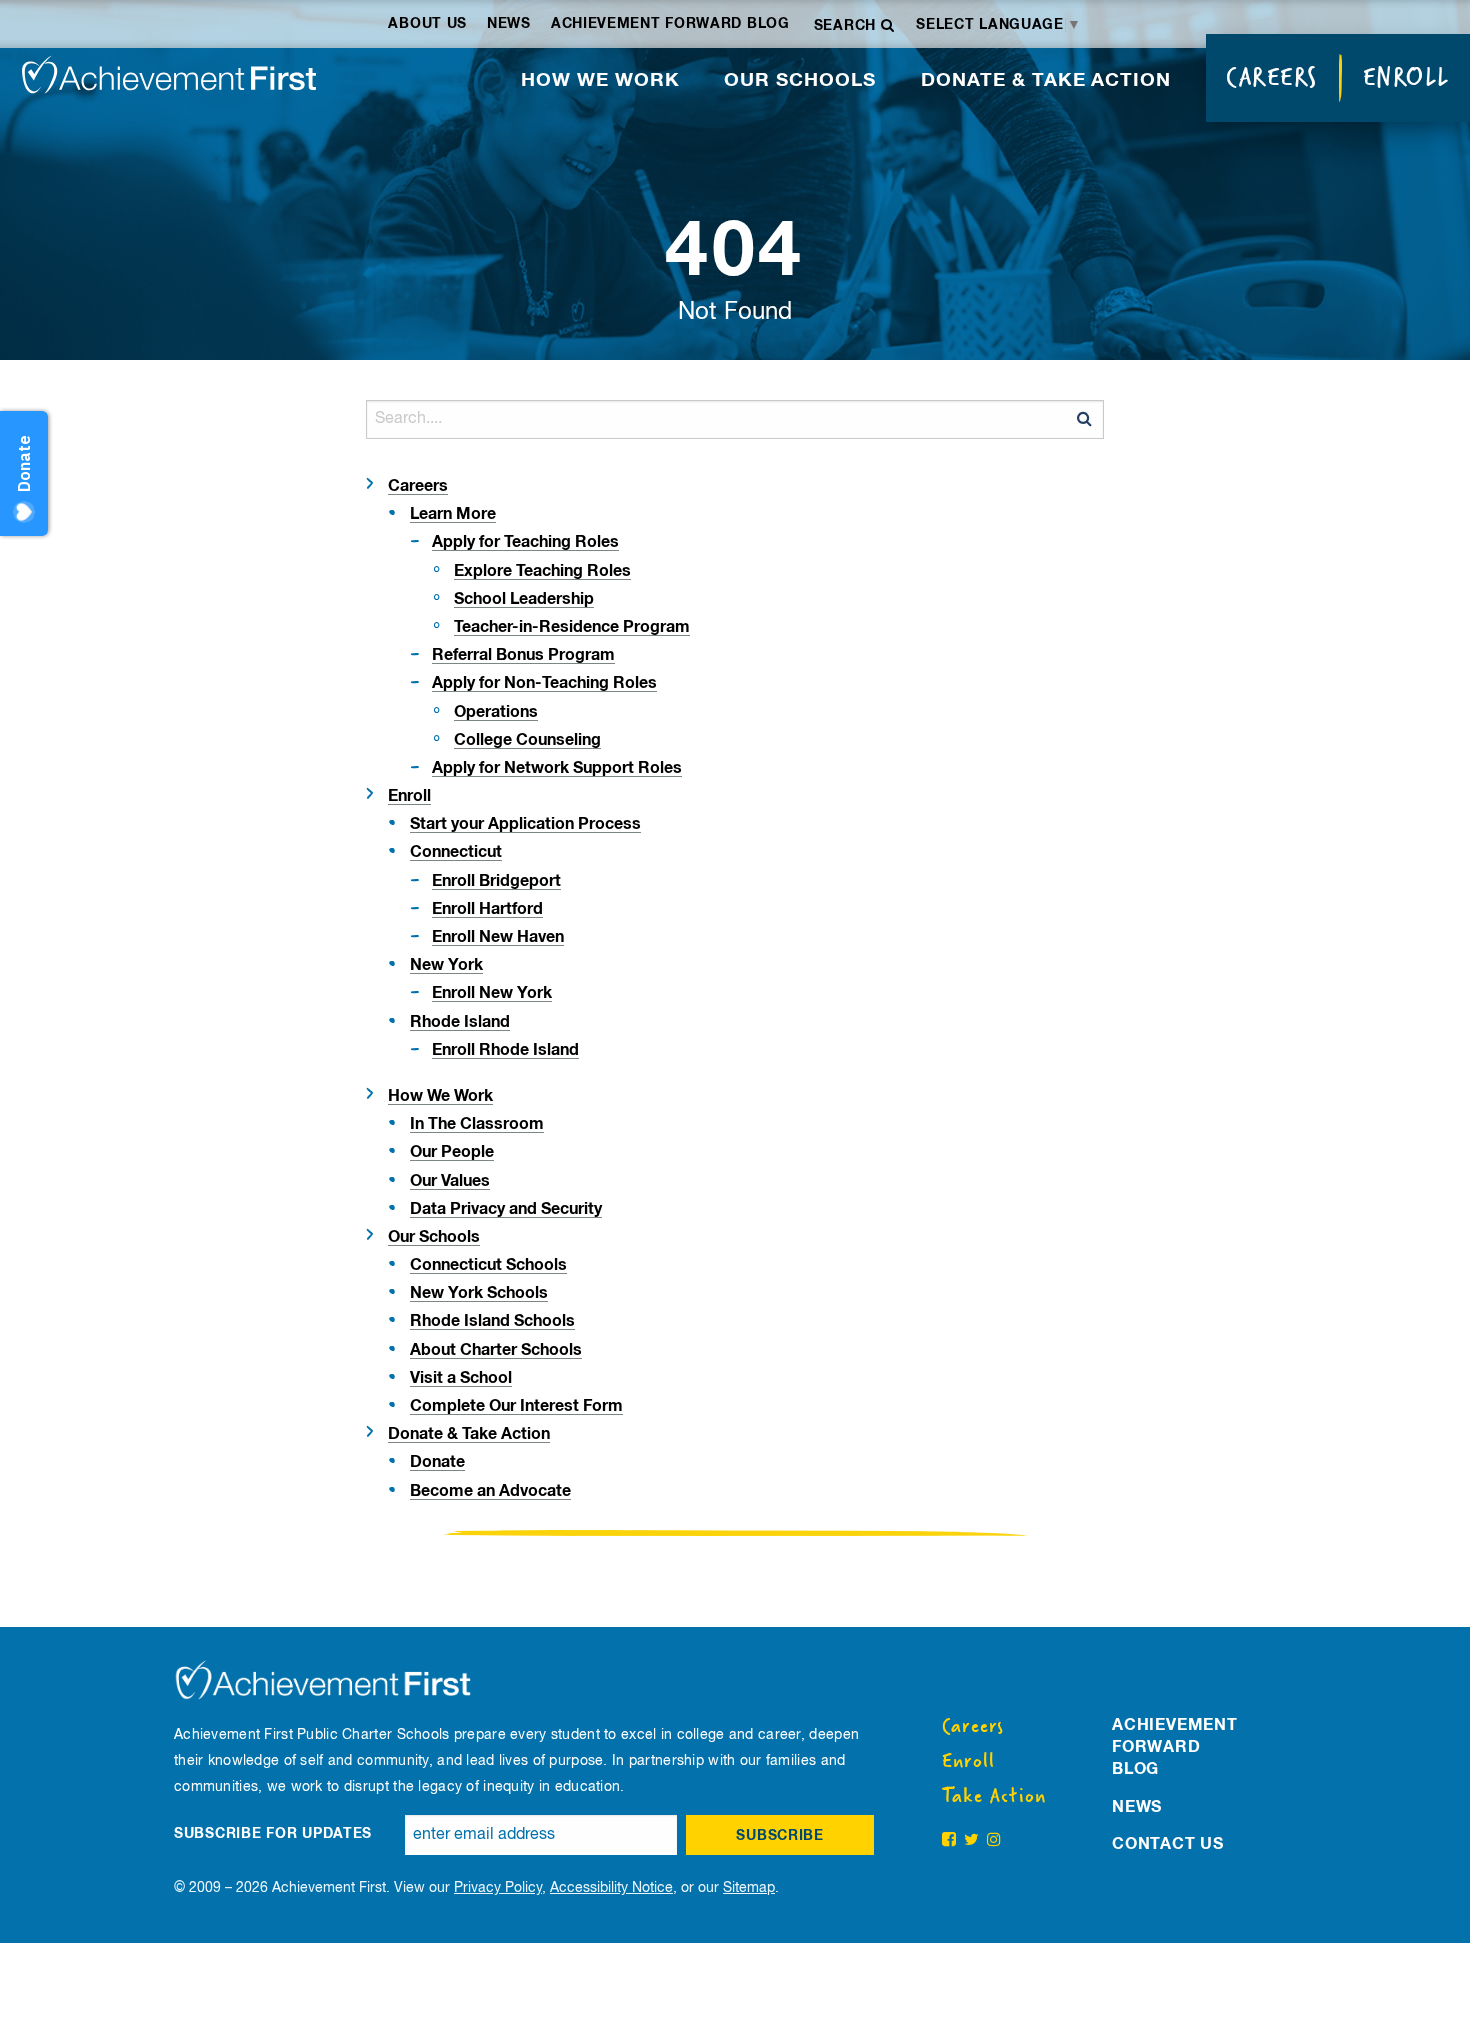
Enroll (1406, 77)
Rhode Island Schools (492, 1321)
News (509, 24)
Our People (452, 1152)
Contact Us (1168, 1844)
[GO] (1084, 418)
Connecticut (456, 852)
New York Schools (479, 1293)
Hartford (487, 909)
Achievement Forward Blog (670, 24)
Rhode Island (460, 1022)
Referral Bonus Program (523, 655)
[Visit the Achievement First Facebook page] (949, 1841)
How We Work (600, 80)
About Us (427, 24)
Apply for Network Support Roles (557, 768)
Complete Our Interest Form (516, 1406)
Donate (437, 1462)
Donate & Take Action (1046, 80)
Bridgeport (496, 881)
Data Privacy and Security (506, 1209)
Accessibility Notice (611, 1888)
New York (446, 965)
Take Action (994, 1796)
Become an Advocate (490, 1491)
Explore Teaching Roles (542, 571)
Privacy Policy (498, 1888)
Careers (1272, 77)
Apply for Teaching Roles (525, 542)
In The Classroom (477, 1124)
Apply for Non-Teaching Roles (544, 683)
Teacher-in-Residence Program (572, 627)
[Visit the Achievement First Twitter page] (971, 1841)
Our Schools (800, 80)
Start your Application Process (525, 824)
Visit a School (461, 1378)
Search (847, 26)
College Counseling (527, 740)
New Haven (498, 937)
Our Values (450, 1181)
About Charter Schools (496, 1350)
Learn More (453, 514)
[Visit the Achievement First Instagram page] (994, 1841)
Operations (496, 712)
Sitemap (749, 1888)
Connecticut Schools (488, 1265)
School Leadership (524, 599)
